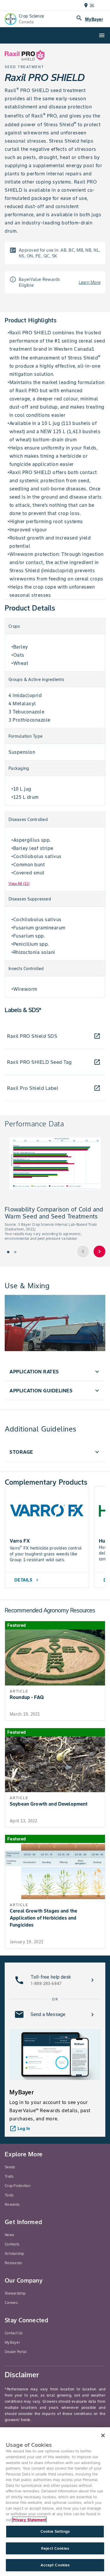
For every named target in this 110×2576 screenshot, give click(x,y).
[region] (55, 2502)
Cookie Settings (55, 2531)
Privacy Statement (29, 2520)
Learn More (90, 282)
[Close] (103, 2435)
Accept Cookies (55, 2565)
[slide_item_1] (15, 1252)
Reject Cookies (55, 2548)
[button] (55, 1372)
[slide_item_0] (8, 1252)
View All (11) (19, 884)
